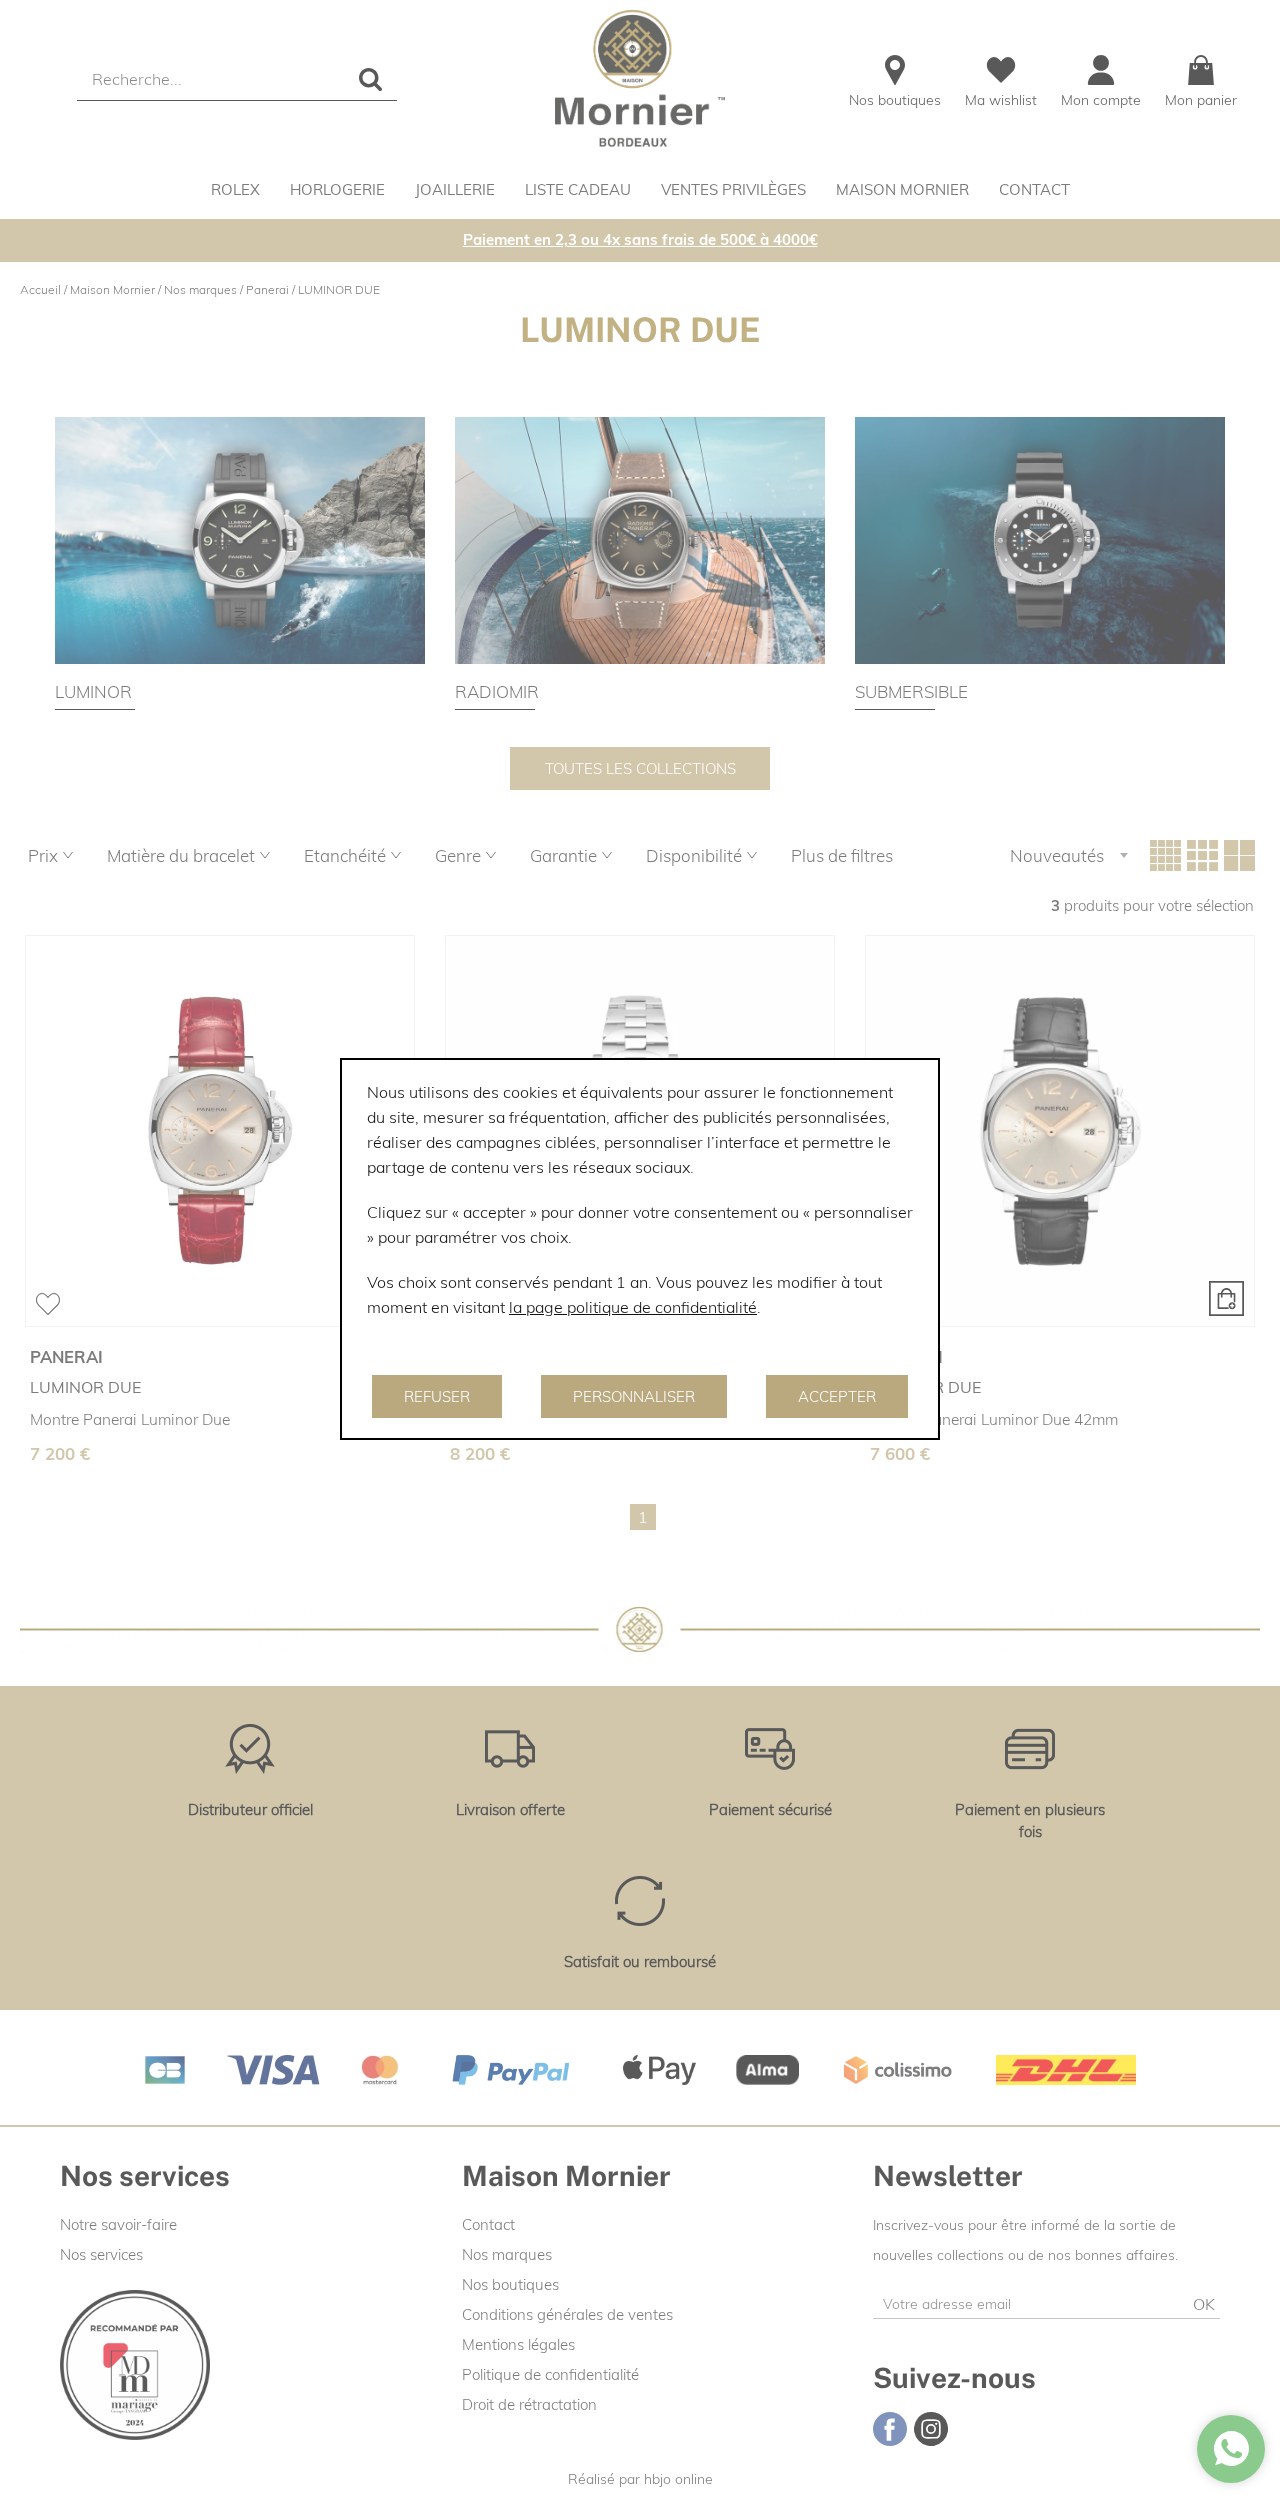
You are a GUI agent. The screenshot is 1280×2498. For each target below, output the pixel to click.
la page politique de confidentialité (633, 1307)
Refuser (437, 1396)
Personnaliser (634, 1396)
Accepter (837, 1396)
